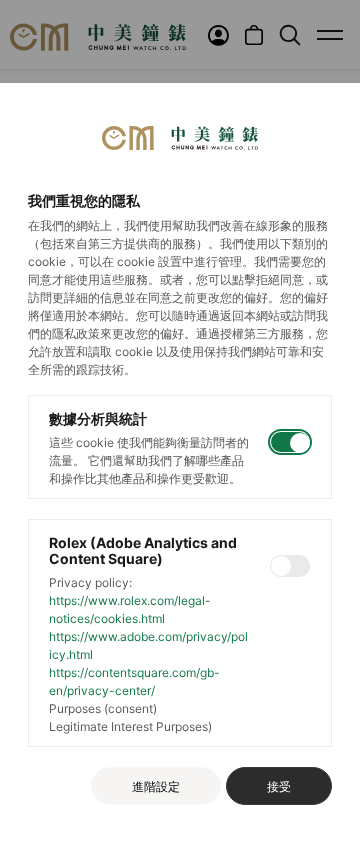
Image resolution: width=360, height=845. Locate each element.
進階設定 (156, 786)
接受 (279, 786)
